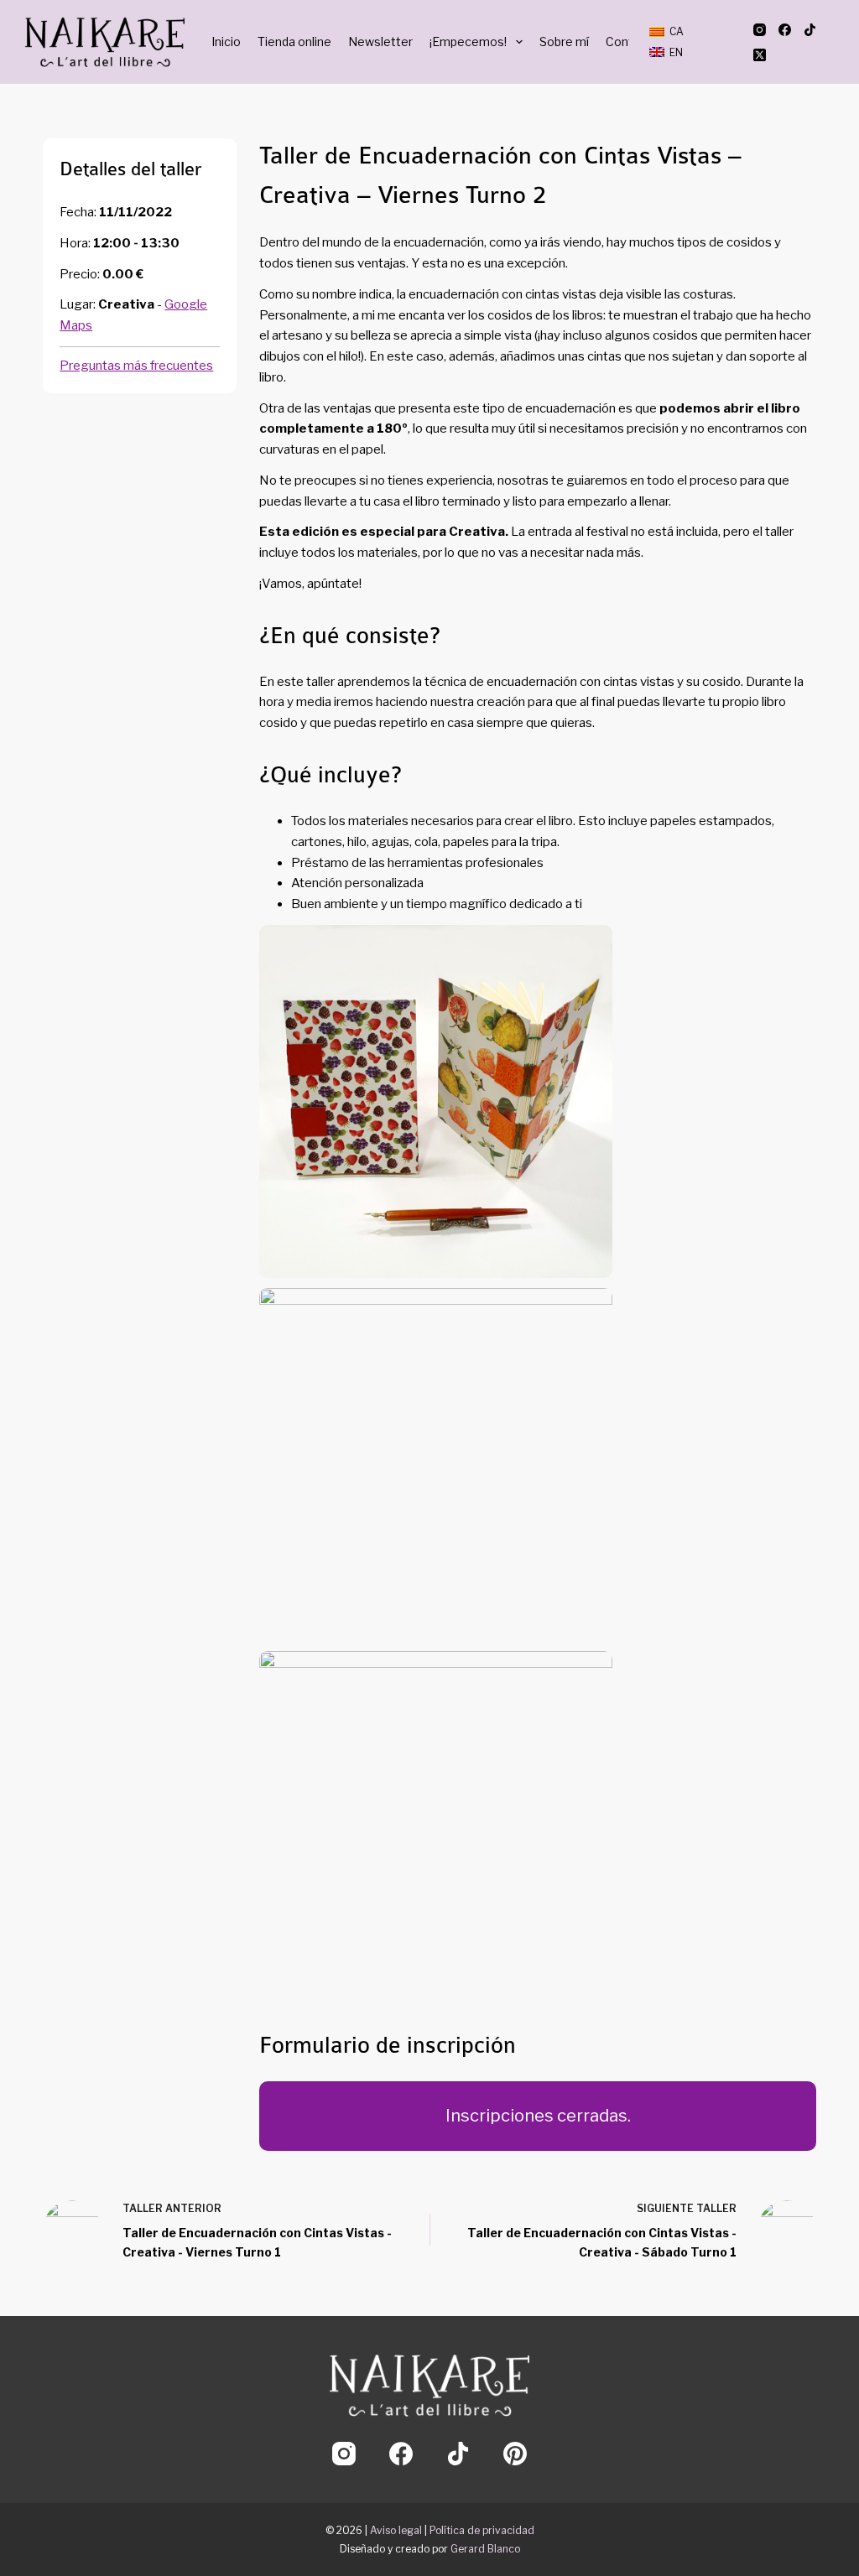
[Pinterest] (515, 2454)
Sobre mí (564, 42)
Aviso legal (396, 2530)
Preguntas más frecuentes (136, 366)
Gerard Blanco (485, 2549)
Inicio (226, 42)
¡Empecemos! (468, 42)
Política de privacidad (482, 2530)
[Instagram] (760, 30)
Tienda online (294, 42)
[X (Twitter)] (760, 55)
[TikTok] (810, 30)
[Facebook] (785, 30)
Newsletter (380, 42)
